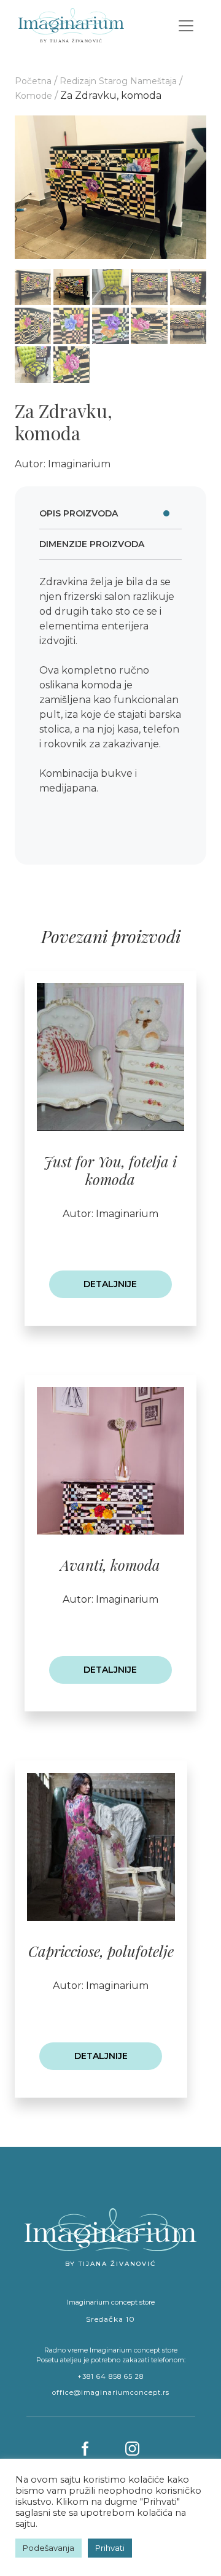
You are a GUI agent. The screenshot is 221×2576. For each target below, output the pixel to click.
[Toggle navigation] (186, 26)
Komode (33, 96)
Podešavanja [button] (48, 2548)
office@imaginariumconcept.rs (111, 2392)
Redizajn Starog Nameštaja (118, 81)
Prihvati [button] (110, 2548)
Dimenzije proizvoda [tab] (92, 544)
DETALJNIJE (110, 1284)
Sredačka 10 (110, 2319)
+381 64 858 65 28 (110, 2376)
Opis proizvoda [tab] (79, 513)
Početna (33, 81)
